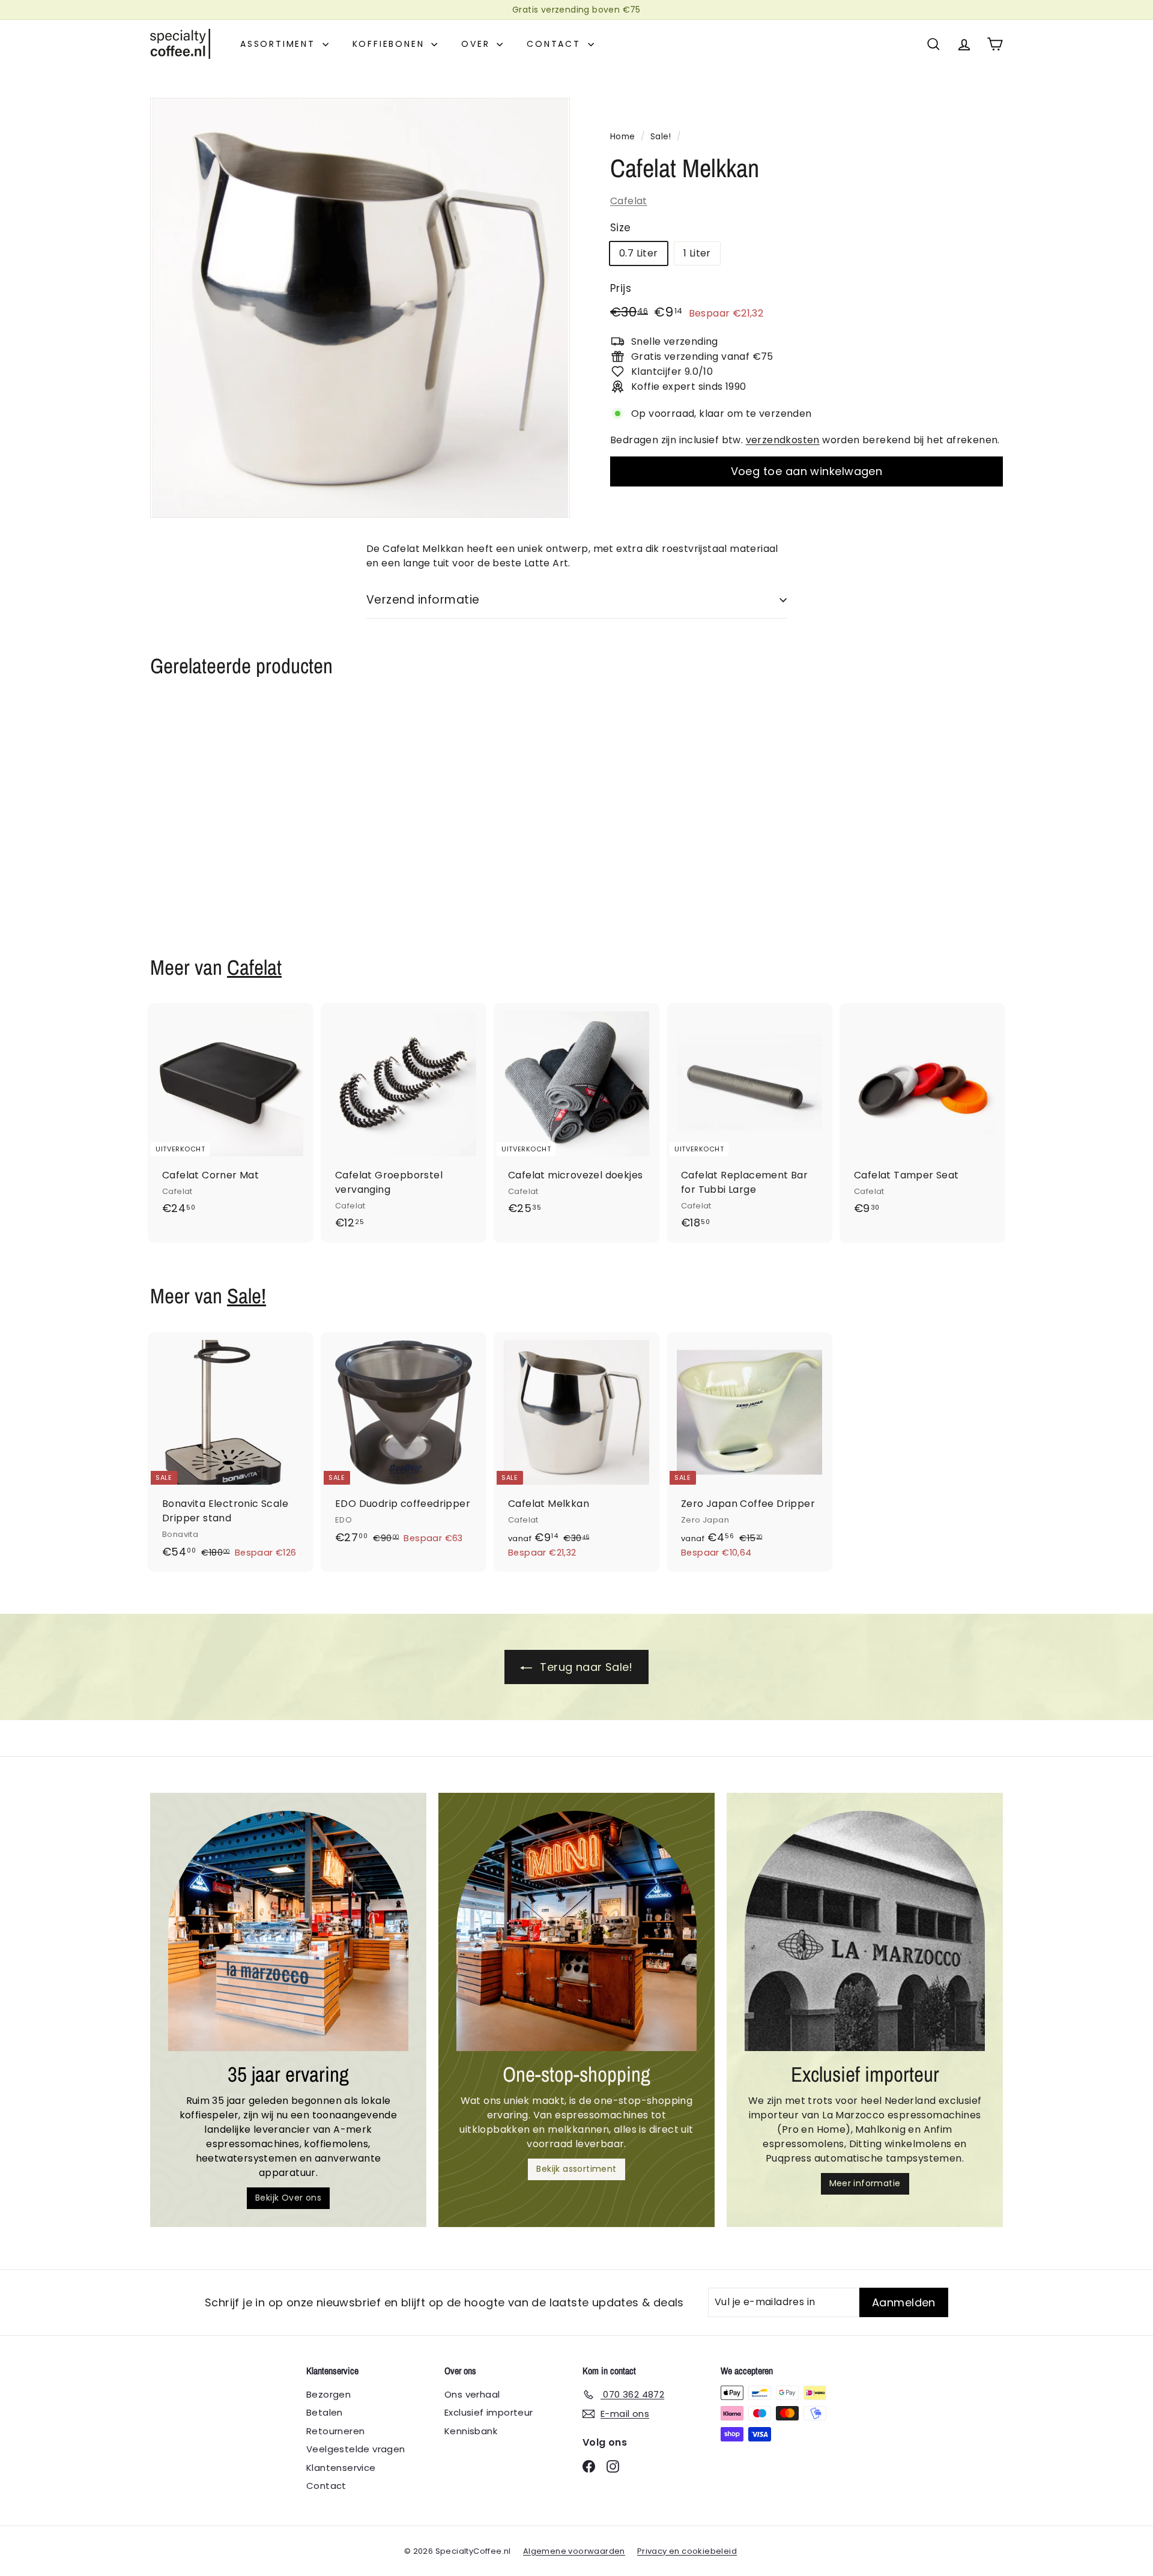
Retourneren (335, 2431)
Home (623, 137)
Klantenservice (341, 2468)
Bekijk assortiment (576, 2169)
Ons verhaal (472, 2394)
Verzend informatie (423, 600)
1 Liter (697, 253)
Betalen (325, 2412)
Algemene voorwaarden (574, 2551)
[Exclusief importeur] (865, 1931)
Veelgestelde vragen (356, 2449)
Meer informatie (865, 2183)
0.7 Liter (639, 253)
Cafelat (629, 201)
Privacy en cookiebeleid (687, 2551)
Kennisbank (471, 2431)
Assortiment (280, 44)
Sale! (661, 137)
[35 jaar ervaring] (288, 1931)
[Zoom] (360, 308)
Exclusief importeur (489, 2412)
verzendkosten (783, 440)
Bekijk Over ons (288, 2198)
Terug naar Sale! (585, 1667)
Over (477, 44)
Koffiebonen (391, 44)
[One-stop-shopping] (576, 1931)
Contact (555, 44)
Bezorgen (328, 2394)
